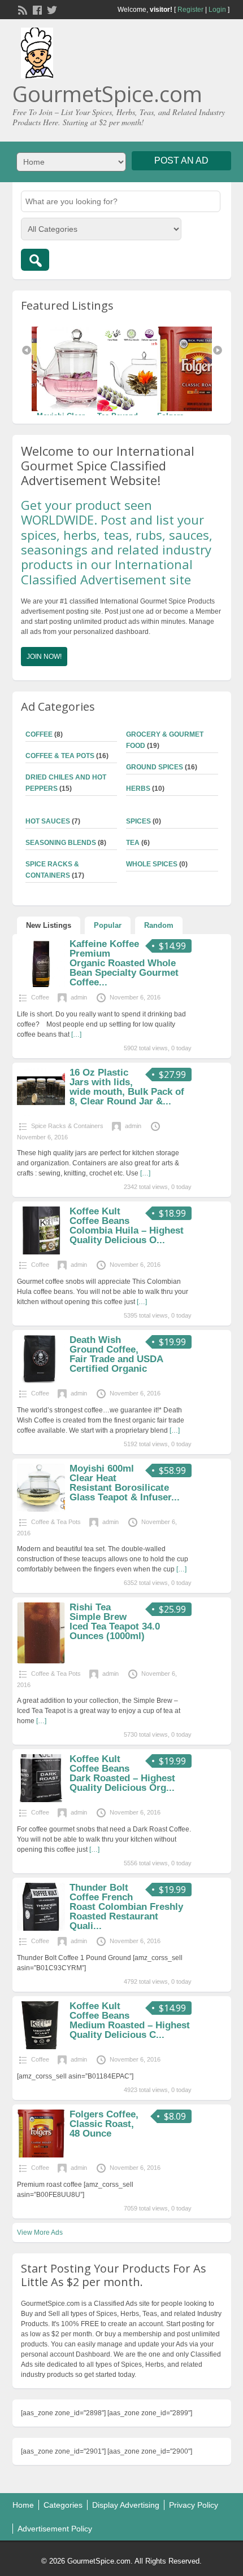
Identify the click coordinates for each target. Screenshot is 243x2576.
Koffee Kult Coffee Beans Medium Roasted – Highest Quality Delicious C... (130, 2020)
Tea (133, 843)
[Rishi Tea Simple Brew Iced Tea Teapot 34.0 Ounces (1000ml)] (41, 1661)
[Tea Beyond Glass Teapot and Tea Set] (83, 369)
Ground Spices (155, 767)
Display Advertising (126, 2505)
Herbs (138, 789)
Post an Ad (181, 160)
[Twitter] (51, 9)
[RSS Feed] (21, 9)
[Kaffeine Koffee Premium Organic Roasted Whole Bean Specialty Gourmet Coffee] (41, 985)
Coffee (39, 734)
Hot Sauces (48, 821)
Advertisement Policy (55, 2529)
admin (79, 997)
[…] (76, 1034)
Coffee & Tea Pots (60, 756)
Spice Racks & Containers (67, 1126)
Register (190, 10)
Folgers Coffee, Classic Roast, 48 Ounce (104, 2124)
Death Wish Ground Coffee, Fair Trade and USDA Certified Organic (116, 1354)
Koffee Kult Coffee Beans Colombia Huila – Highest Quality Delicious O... (127, 1226)
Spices (138, 821)
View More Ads (40, 2232)
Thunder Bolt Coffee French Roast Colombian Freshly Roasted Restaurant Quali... (126, 1907)
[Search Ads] (35, 260)
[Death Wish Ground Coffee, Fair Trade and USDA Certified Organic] (41, 1381)
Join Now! (44, 657)
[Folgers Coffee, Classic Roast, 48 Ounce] (143, 369)
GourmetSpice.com (107, 94)
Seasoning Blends (61, 843)
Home (23, 2505)
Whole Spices (152, 864)
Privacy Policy (194, 2505)
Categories (63, 2505)
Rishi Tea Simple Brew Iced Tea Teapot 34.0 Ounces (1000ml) (115, 1622)
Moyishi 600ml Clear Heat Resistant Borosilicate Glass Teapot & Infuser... (125, 1483)
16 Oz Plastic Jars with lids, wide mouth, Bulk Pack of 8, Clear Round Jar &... (127, 1087)
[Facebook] (36, 9)
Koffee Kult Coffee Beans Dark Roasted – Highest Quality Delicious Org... (122, 1773)
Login (217, 10)
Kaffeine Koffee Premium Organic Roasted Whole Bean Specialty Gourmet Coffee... (124, 963)
